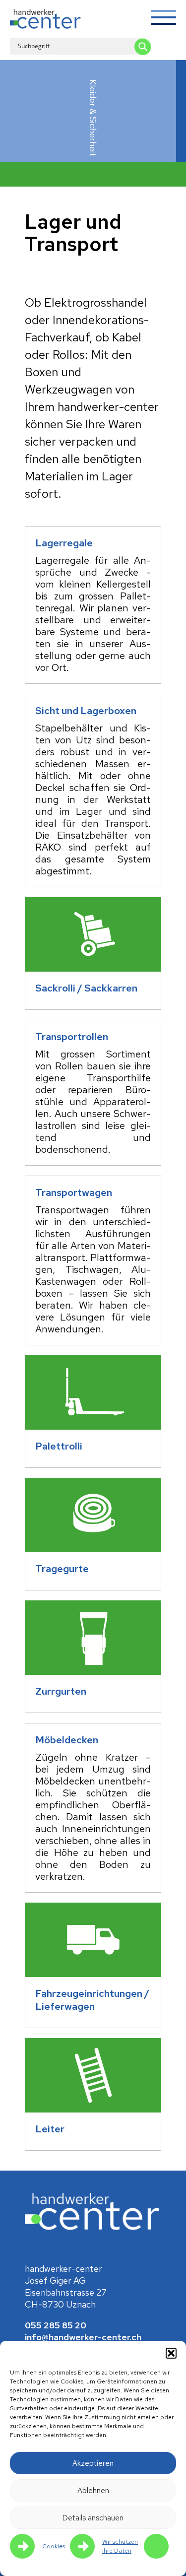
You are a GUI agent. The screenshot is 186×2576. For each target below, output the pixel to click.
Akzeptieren (93, 2463)
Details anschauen (93, 2518)
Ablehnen (93, 2491)
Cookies (54, 2546)
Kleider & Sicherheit (93, 118)
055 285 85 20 (56, 2325)
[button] (171, 2353)
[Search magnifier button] (143, 47)
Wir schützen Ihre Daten (120, 2546)
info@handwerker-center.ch (83, 2337)
